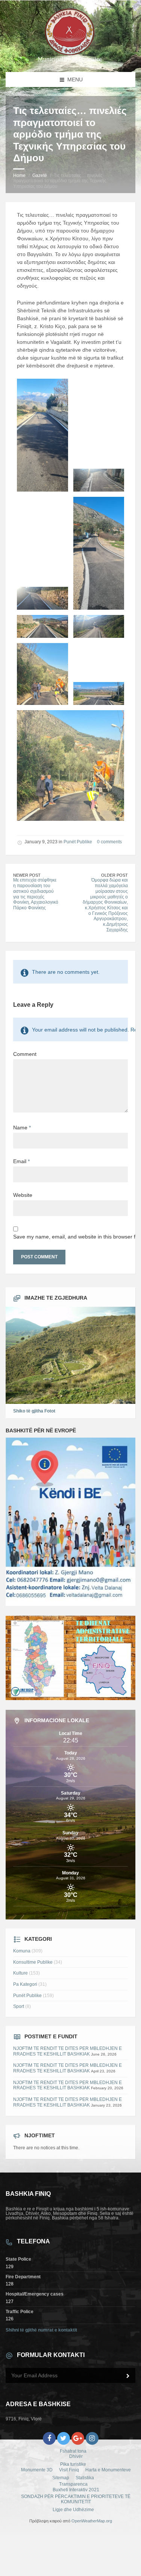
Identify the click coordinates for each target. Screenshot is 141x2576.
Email (21, 1161)
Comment (25, 1054)
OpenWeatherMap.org (92, 2521)
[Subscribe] (128, 2376)
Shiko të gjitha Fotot (34, 1411)
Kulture (20, 1973)
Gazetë (40, 175)
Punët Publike (78, 842)
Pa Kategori (25, 1984)
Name (22, 1128)
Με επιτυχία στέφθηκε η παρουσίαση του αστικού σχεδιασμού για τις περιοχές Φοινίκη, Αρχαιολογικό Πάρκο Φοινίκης (36, 894)
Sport (19, 2006)
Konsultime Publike (33, 1962)
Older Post (114, 875)
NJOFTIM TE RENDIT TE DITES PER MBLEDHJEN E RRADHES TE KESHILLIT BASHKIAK (67, 2051)
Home (19, 175)
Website (23, 1195)
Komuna (22, 1951)
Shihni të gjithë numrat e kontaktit (41, 2330)
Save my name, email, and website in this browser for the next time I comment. (70, 1237)
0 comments (109, 842)
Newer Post (27, 875)
